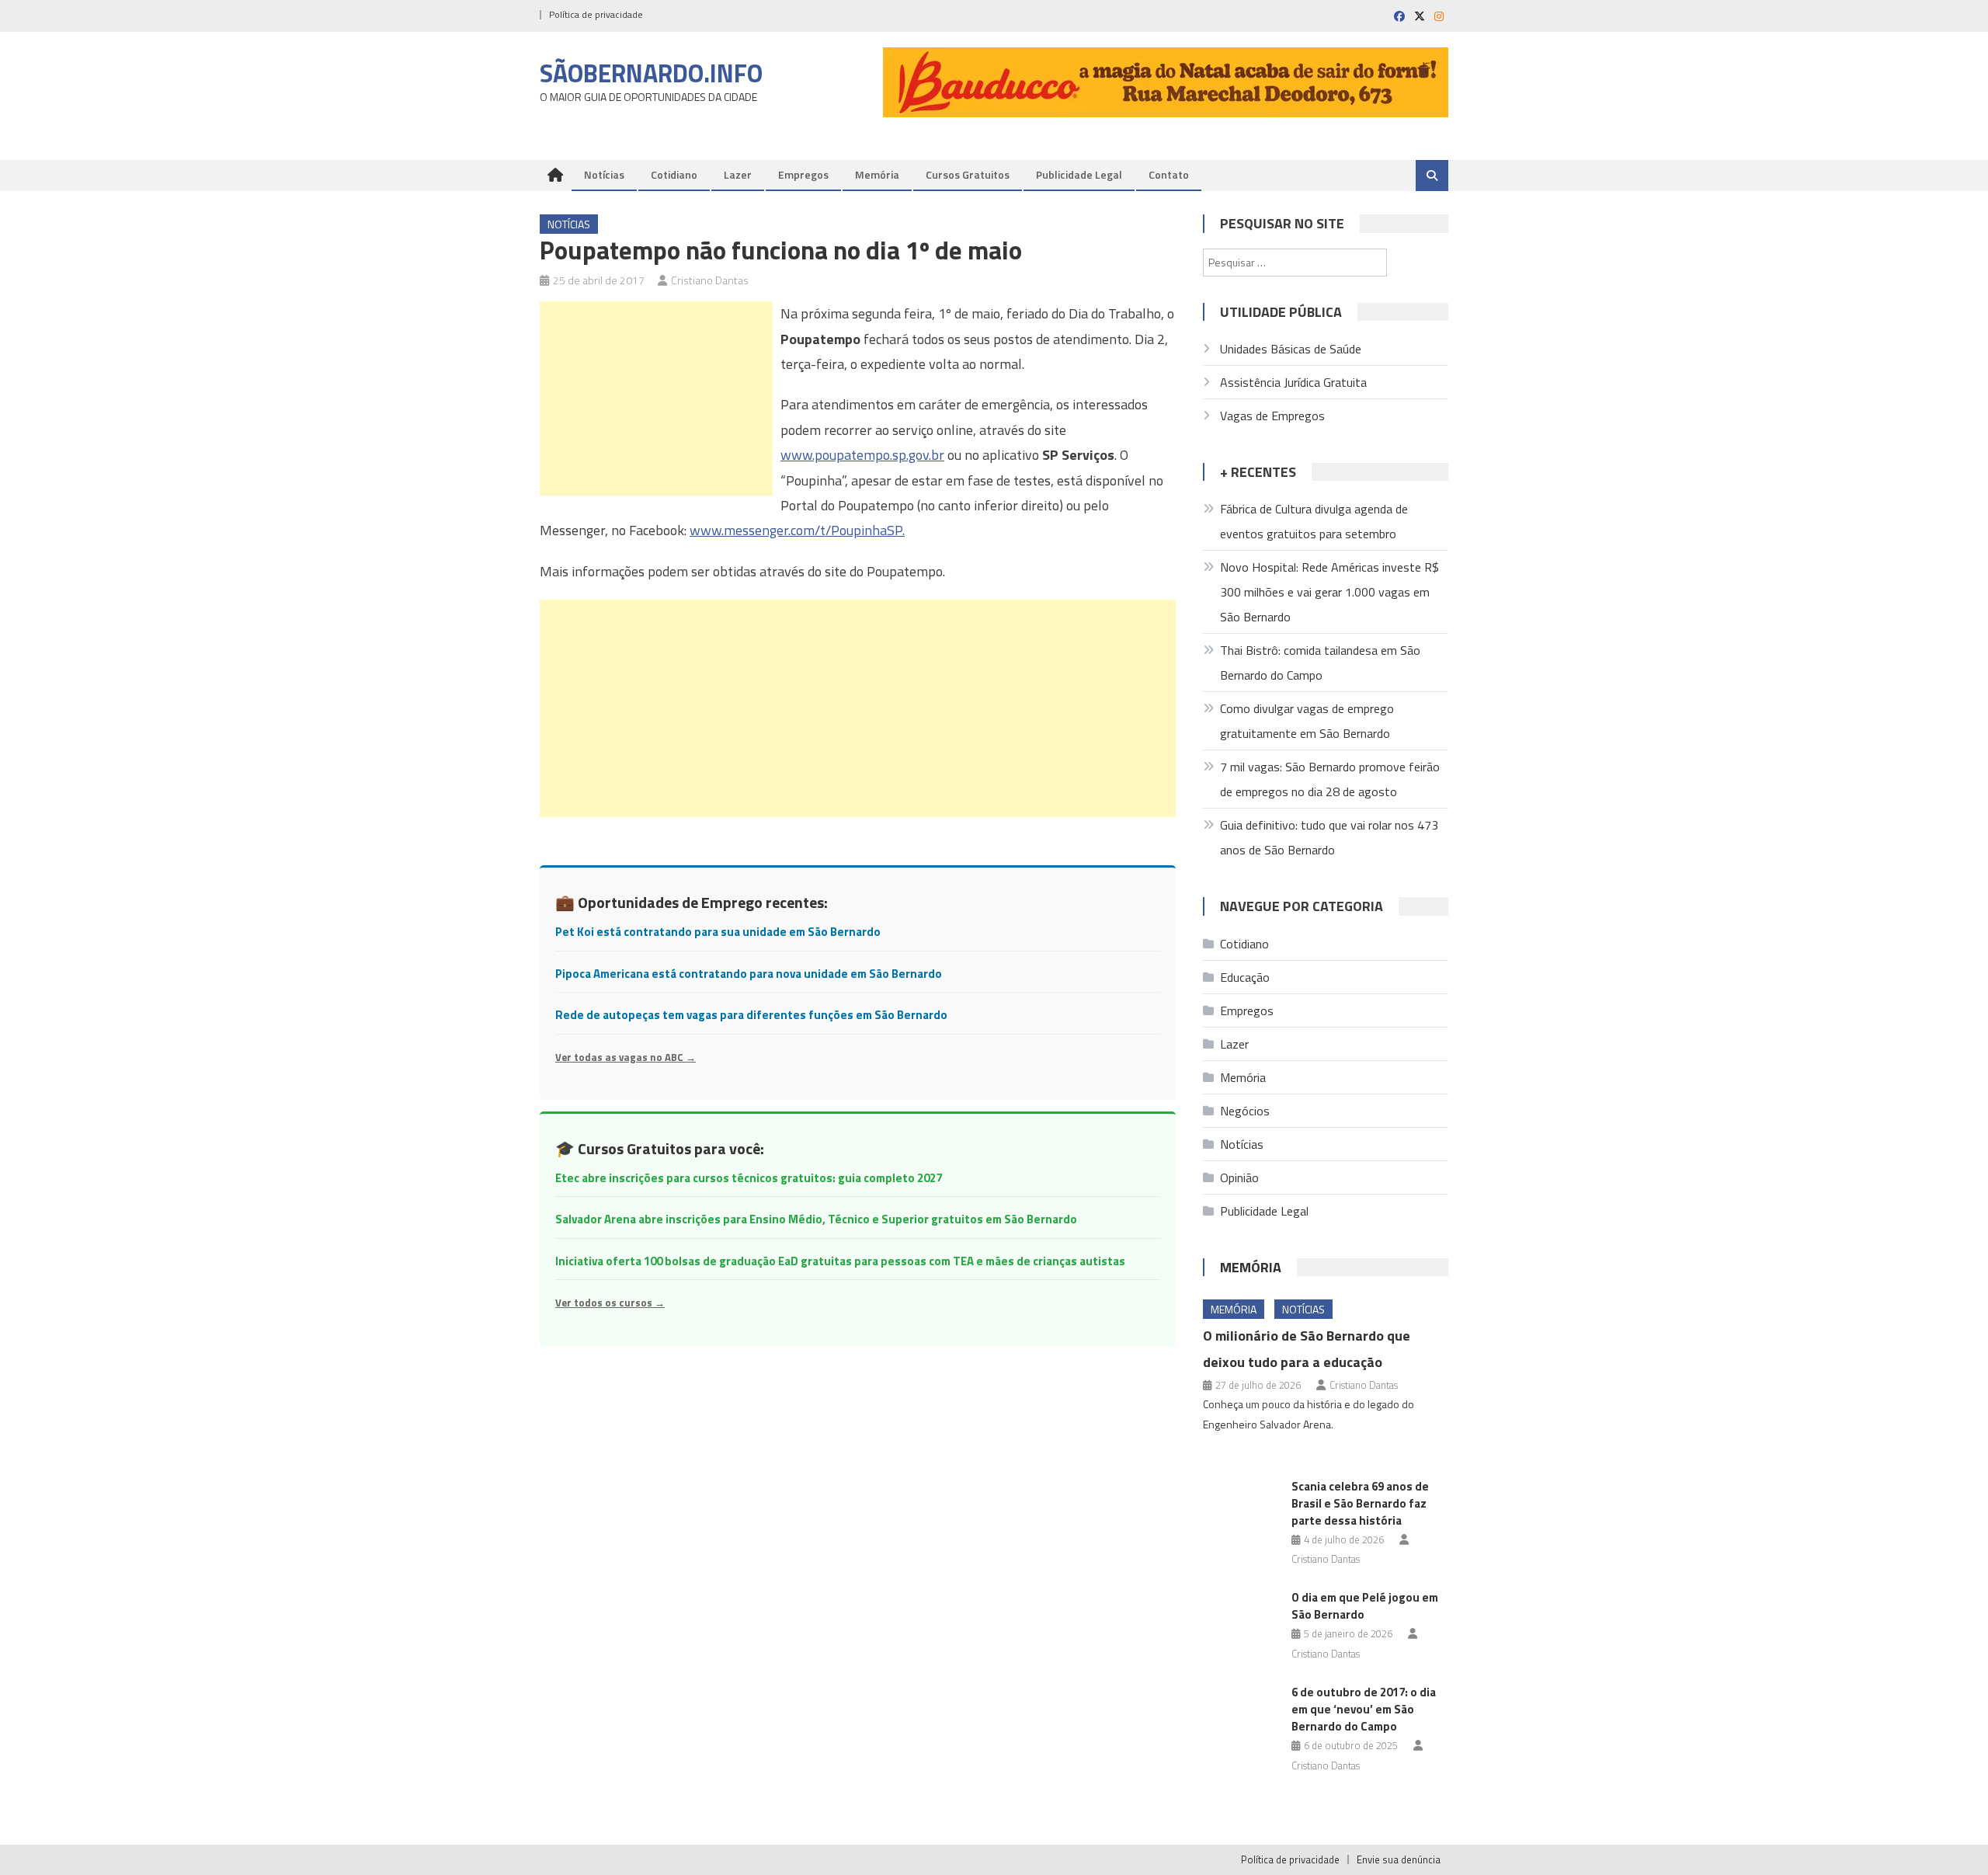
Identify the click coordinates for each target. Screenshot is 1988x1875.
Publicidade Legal (1079, 174)
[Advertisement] (656, 398)
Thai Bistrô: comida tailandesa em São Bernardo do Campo (1320, 663)
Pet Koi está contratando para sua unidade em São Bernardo (718, 932)
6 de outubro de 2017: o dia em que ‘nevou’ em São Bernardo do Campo (1364, 1709)
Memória (877, 174)
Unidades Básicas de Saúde (1291, 349)
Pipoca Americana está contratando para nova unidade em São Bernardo (749, 974)
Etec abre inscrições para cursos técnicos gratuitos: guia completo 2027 (749, 1178)
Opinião (1239, 1178)
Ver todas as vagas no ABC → (626, 1057)
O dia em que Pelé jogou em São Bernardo (1365, 1606)
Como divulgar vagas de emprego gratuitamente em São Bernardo (1307, 721)
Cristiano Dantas (710, 280)
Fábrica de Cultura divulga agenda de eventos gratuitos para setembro (1314, 521)
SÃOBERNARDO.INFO (651, 73)
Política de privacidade (596, 14)
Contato (1169, 174)
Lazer (738, 174)
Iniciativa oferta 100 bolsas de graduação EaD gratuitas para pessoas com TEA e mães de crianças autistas (840, 1261)
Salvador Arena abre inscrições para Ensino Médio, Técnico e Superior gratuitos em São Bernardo (816, 1219)
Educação (1245, 977)
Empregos (803, 174)
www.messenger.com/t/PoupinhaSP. (797, 530)
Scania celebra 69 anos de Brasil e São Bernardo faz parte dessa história (1360, 1503)
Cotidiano (674, 174)
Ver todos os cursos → (610, 1303)
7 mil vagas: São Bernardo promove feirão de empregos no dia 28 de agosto (1330, 779)
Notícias (604, 174)
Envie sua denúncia (1399, 1859)
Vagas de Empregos (1272, 416)
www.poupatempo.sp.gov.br (862, 455)
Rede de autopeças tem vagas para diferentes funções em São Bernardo (751, 1015)
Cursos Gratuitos (968, 174)
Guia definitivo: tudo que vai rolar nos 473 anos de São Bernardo (1329, 837)
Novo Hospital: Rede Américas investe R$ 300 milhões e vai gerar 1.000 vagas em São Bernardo (1329, 592)
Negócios (1245, 1111)
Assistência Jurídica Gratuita (1293, 382)
